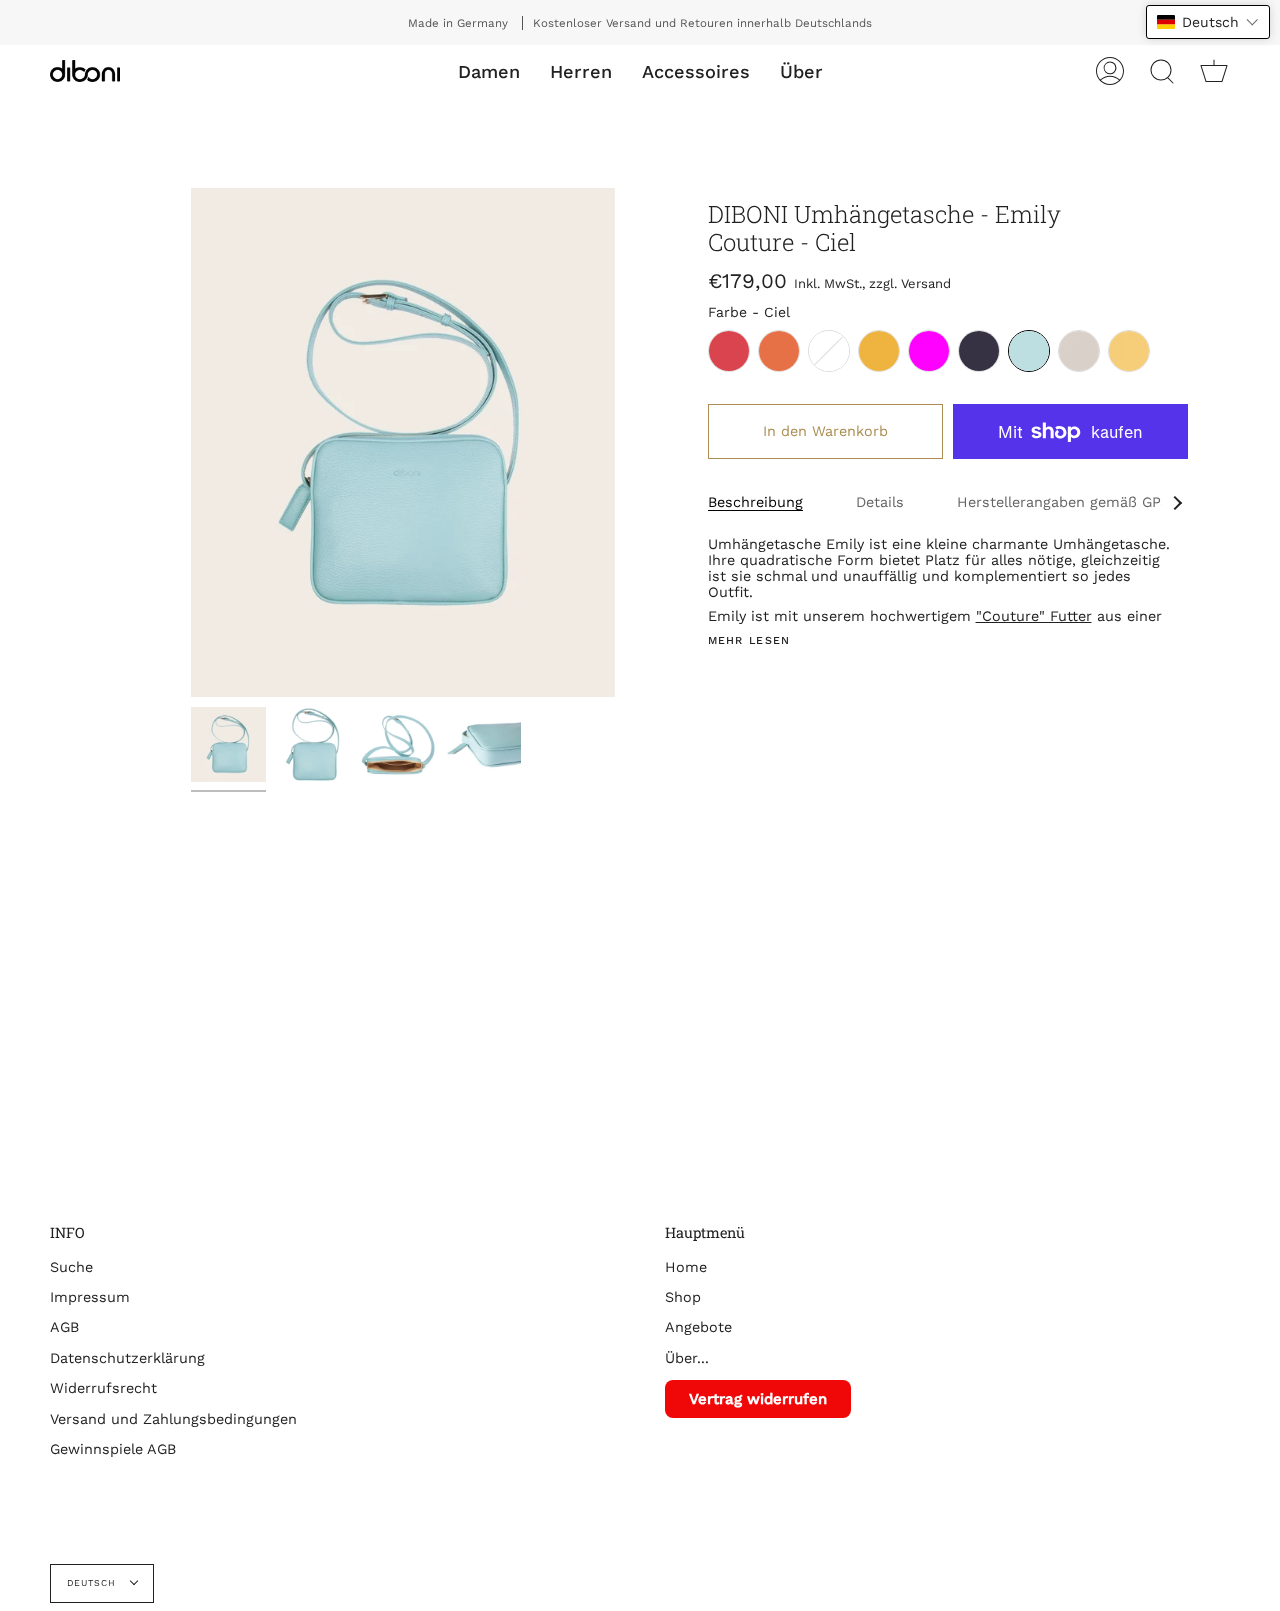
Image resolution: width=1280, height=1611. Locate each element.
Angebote (698, 1327)
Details (880, 502)
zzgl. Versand (910, 283)
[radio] (729, 351)
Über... (687, 1358)
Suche (71, 1267)
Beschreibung (755, 502)
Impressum (90, 1297)
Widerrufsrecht (103, 1388)
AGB (64, 1327)
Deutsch (94, 1583)
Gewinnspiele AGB (113, 1449)
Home (686, 1267)
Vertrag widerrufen (758, 1399)
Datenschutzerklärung (127, 1358)
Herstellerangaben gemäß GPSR (1068, 502)
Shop (683, 1297)
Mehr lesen (749, 641)
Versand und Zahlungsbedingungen (173, 1419)
